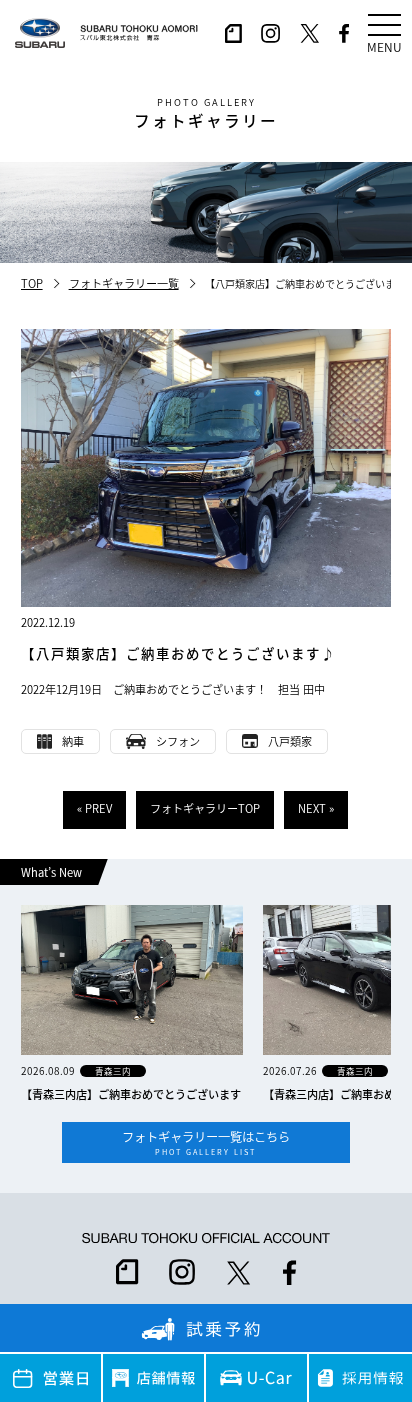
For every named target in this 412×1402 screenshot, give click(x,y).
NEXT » (316, 808)
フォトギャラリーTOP (205, 808)
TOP (32, 283)
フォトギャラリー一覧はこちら (206, 1142)
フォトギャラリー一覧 (124, 283)
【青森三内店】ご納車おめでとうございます (131, 1094)
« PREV (94, 808)
